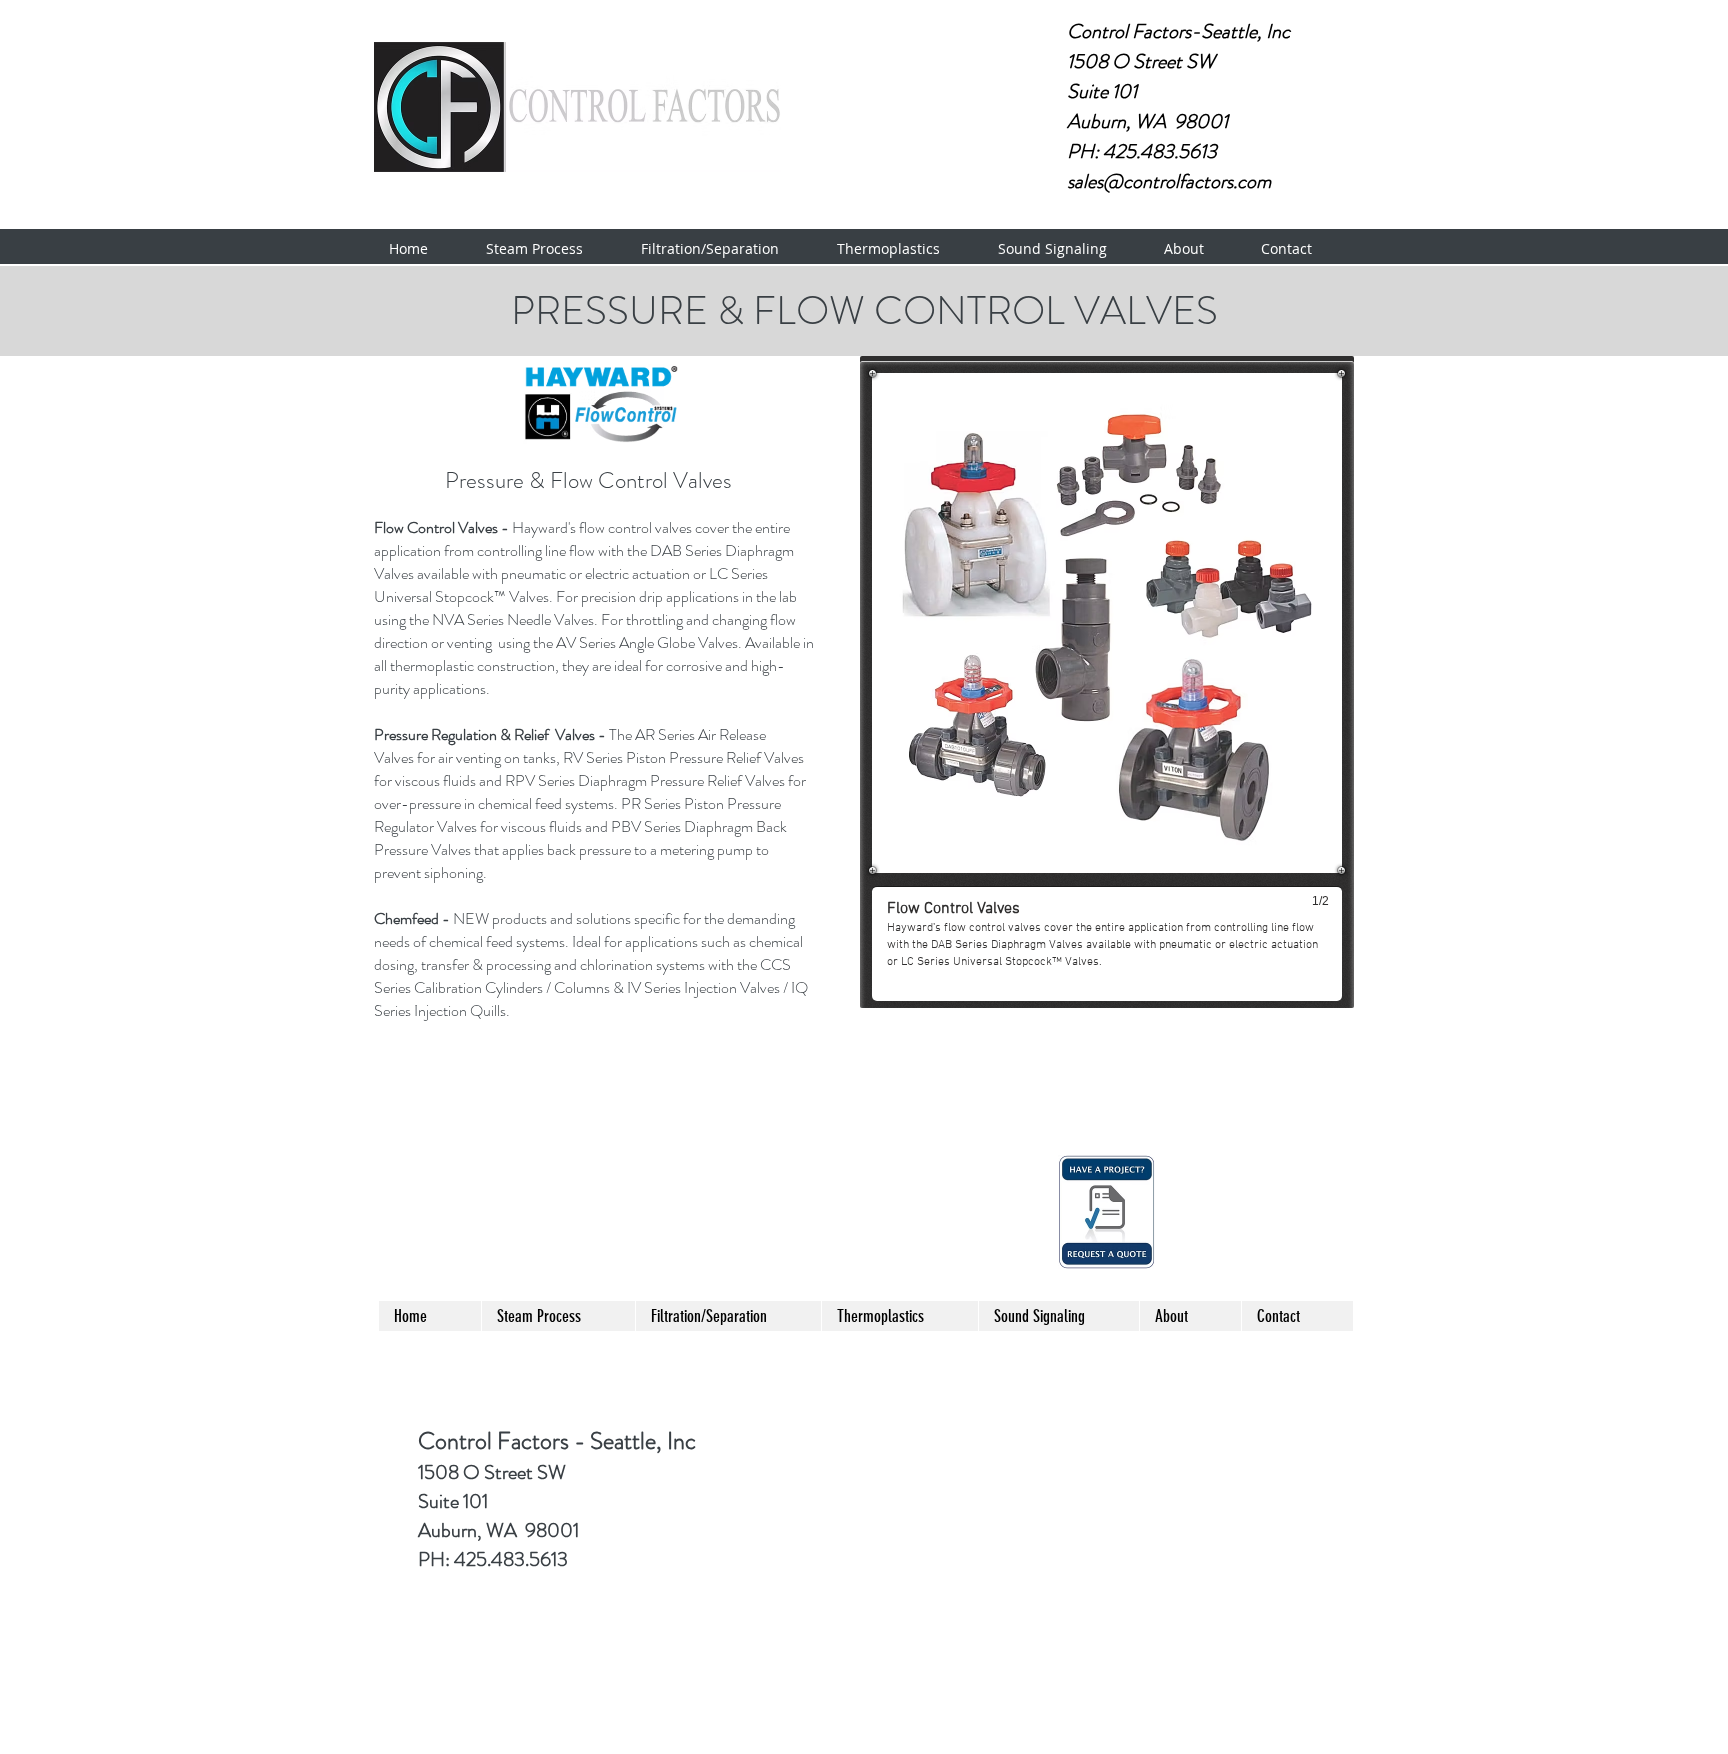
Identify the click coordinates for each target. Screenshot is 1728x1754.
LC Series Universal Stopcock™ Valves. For (571, 585)
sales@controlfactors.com (1169, 181)
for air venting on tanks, (488, 757)
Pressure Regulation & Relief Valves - (491, 734)
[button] (548, 249)
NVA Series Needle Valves (513, 619)
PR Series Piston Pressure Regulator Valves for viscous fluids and (577, 815)
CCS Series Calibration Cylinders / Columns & (582, 976)
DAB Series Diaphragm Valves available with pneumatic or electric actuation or (584, 562)
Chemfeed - (413, 918)
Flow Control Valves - (443, 527)
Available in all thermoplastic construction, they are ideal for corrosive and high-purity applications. (594, 665)
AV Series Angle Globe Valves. (650, 642)
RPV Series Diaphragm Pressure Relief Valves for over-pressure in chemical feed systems (590, 792)
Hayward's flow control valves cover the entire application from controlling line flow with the (582, 539)
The (620, 734)
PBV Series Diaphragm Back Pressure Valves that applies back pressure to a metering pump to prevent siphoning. (580, 849)
